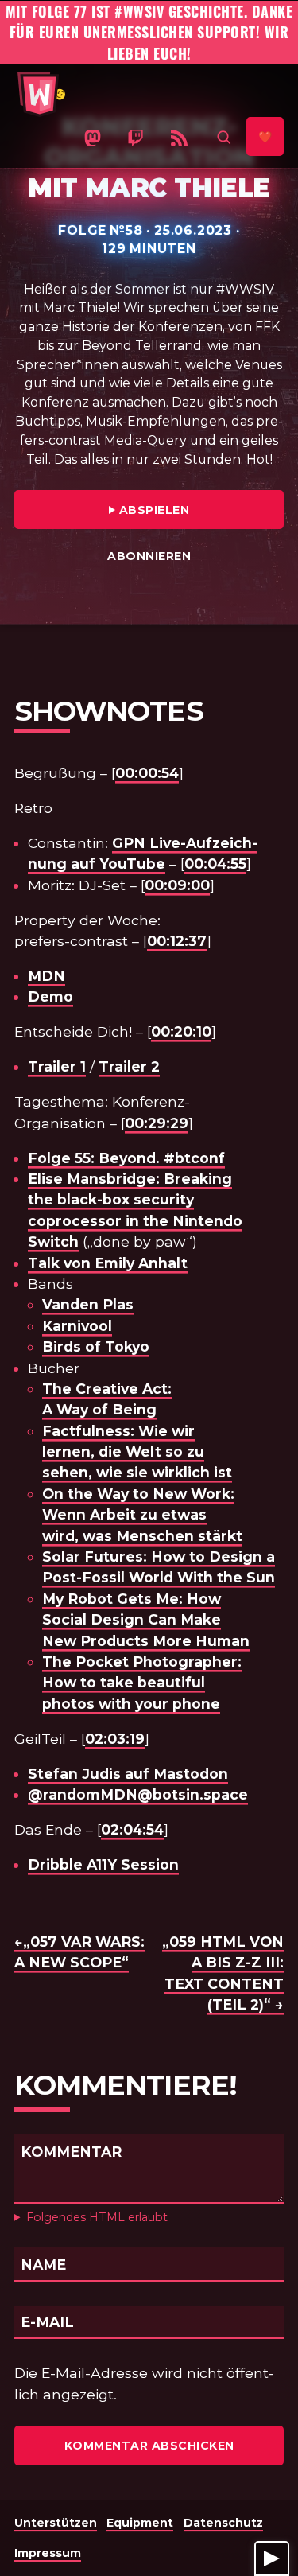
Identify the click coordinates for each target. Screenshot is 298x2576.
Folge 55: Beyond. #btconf (126, 1158)
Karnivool (77, 1326)
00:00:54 (147, 773)
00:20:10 (181, 1031)
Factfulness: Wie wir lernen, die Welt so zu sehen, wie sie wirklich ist (137, 1452)
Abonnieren (149, 556)
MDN (46, 976)
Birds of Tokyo (96, 1346)
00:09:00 (177, 885)
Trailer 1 (57, 1066)
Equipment (140, 2523)
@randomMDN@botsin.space (138, 1794)
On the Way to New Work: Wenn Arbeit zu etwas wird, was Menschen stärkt (142, 1515)
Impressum (48, 2553)
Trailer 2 (129, 1066)
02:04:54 (132, 1829)
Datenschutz (223, 2523)
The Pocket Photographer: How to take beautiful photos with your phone (142, 1683)
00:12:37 (177, 941)
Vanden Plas (88, 1304)
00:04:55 (215, 864)
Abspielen (196, 510)
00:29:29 (157, 1123)
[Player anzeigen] (272, 2558)
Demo (50, 996)
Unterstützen (56, 2523)
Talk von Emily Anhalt (108, 1263)
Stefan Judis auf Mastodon (128, 1774)
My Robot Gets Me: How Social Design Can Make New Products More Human (146, 1620)
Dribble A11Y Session (103, 1864)
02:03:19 (115, 1739)
